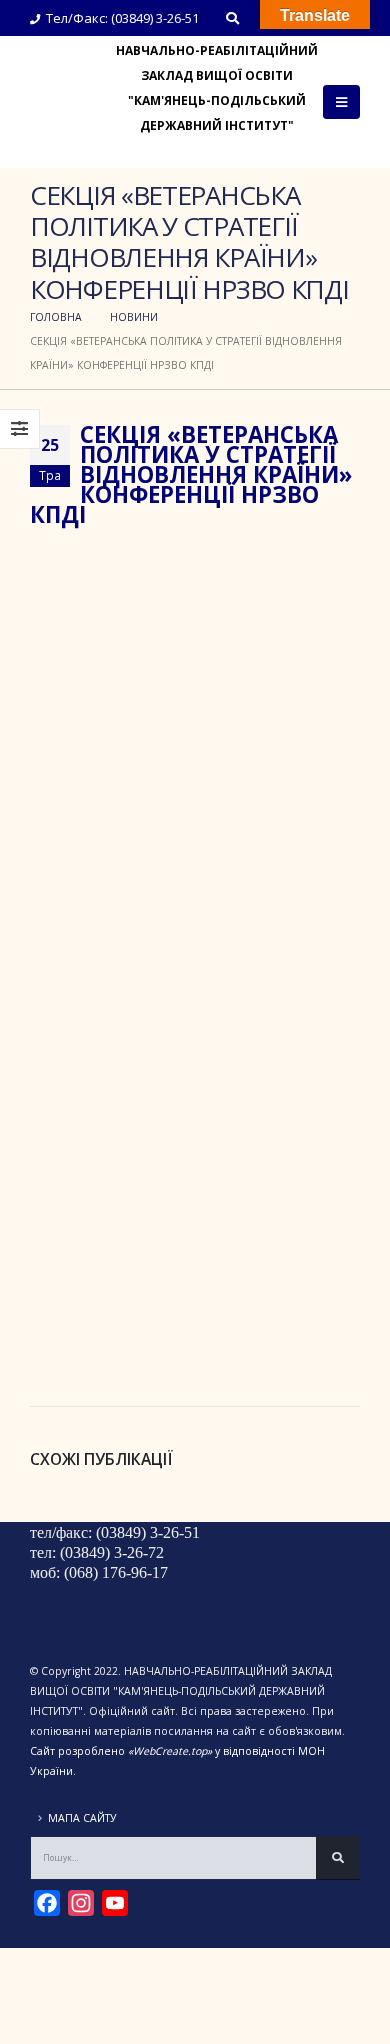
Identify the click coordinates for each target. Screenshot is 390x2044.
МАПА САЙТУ (82, 1818)
